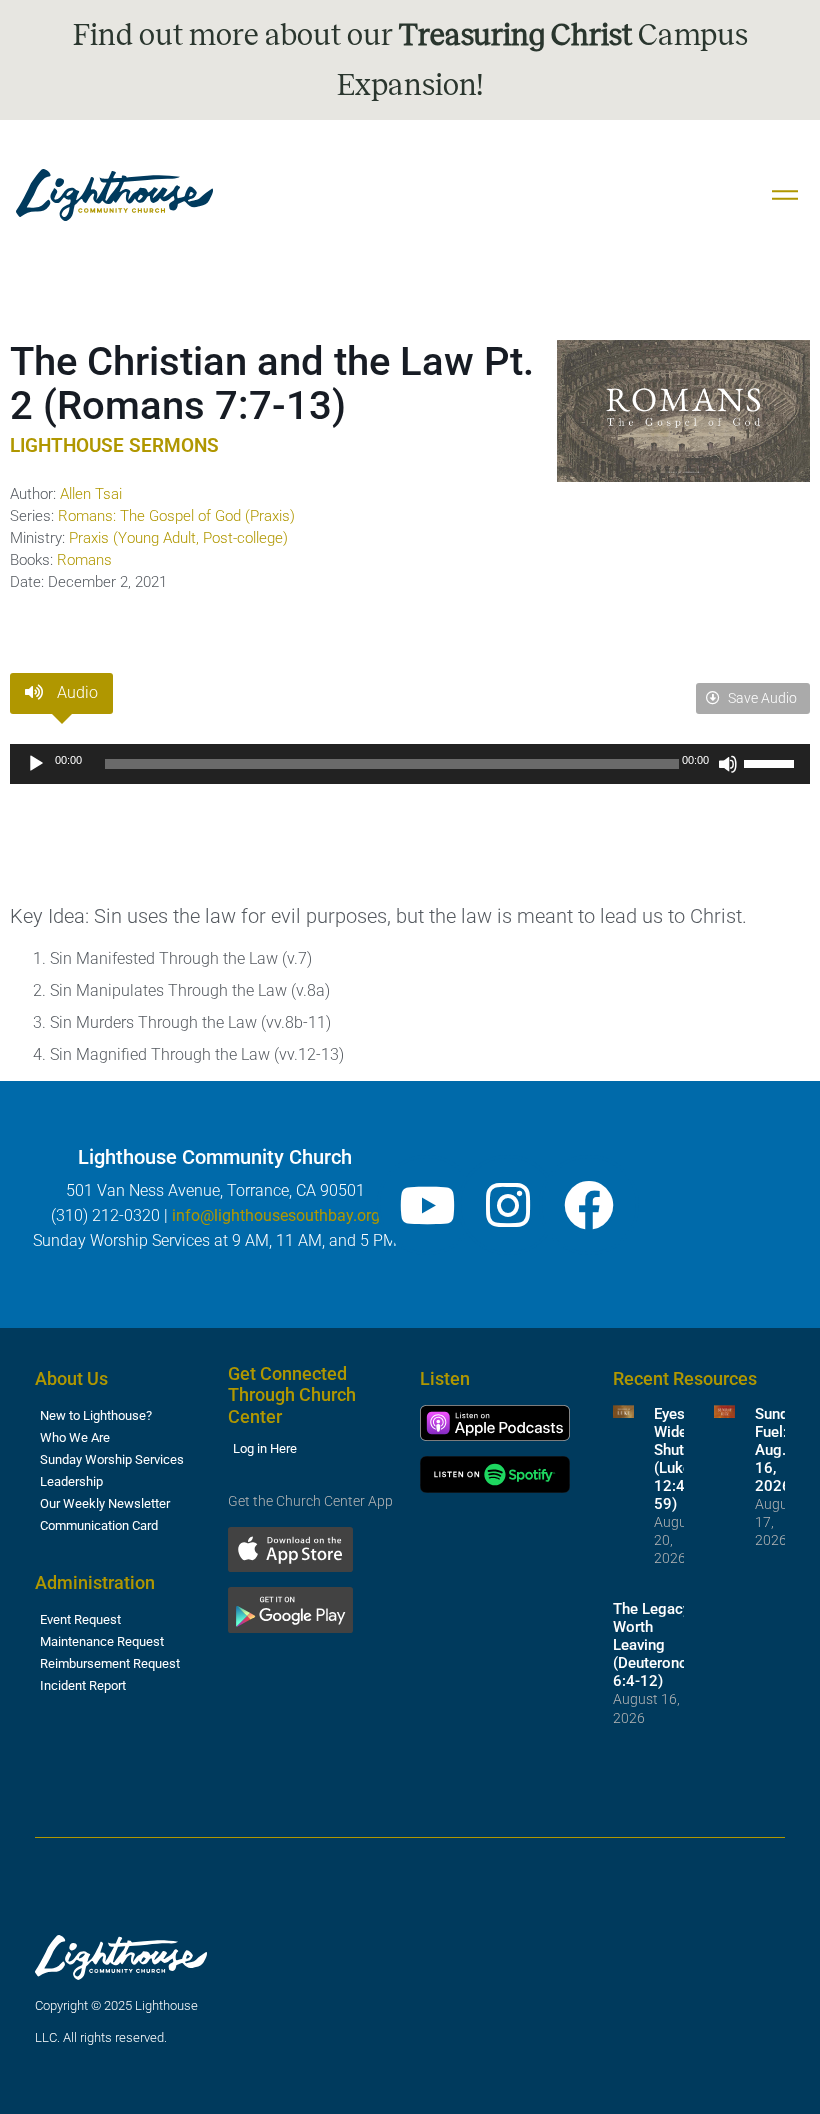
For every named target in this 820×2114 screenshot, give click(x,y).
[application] (410, 764)
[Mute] (728, 764)
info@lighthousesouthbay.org (276, 1215)
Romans (84, 560)
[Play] (36, 764)
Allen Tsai (91, 494)
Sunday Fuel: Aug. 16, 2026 (779, 1450)
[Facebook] (589, 1205)
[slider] (772, 762)
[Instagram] (508, 1205)
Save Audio (761, 698)
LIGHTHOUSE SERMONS (114, 445)
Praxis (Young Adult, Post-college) (178, 538)
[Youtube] (427, 1205)
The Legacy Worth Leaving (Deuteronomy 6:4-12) (660, 1645)
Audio (75, 692)
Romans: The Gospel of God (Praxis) (176, 516)
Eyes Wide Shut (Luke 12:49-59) (676, 1459)
